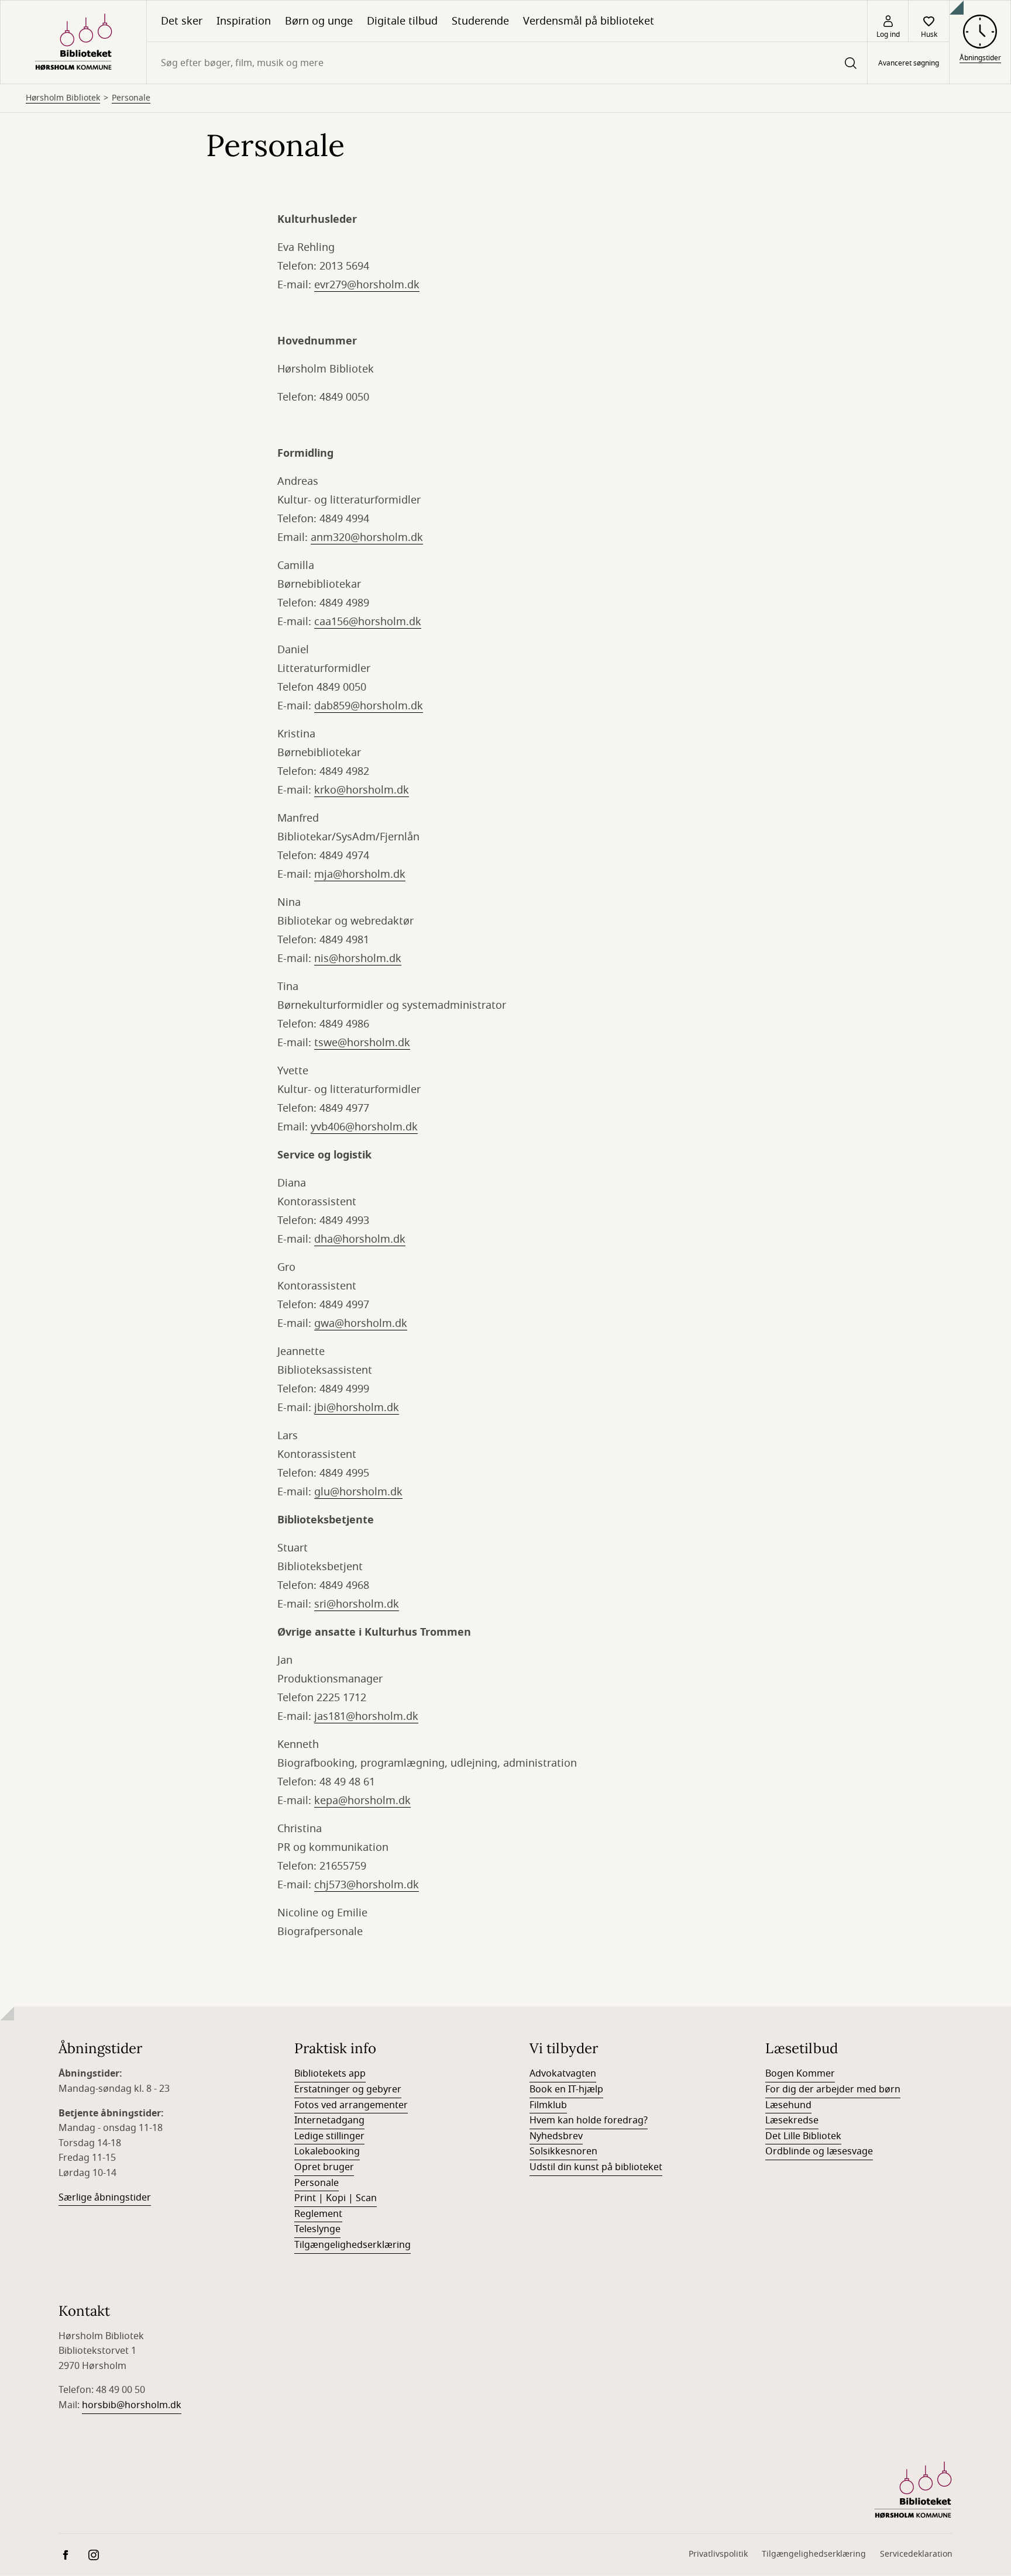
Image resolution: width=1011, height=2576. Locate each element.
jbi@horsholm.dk (357, 1408)
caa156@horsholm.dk (368, 622)
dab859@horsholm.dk (369, 706)
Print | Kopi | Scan (336, 2198)
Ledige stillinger (329, 2136)
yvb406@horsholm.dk (364, 1127)
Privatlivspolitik (718, 2554)
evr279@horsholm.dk (367, 285)
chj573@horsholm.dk (367, 1885)
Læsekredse (792, 2120)
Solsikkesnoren (563, 2151)
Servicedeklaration (916, 2554)
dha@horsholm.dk (360, 1239)
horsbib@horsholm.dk (132, 2405)
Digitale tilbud (402, 21)
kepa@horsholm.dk (362, 1801)
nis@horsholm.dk (358, 958)
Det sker (182, 21)
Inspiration (244, 21)
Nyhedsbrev (556, 2136)
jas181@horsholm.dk (366, 1716)
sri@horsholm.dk (357, 1604)
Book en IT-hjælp (566, 2089)
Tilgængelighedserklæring (353, 2245)
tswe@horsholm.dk (362, 1043)
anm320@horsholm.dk (367, 537)
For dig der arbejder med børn (833, 2089)
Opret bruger (324, 2167)
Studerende (480, 21)
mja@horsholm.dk (360, 874)
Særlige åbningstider (105, 2198)
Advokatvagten (563, 2074)
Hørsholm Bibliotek (63, 98)
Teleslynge (317, 2229)
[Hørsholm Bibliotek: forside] (73, 42)
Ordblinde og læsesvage (819, 2151)
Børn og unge (319, 21)
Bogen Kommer (800, 2074)
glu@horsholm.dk (358, 1492)
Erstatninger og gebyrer (348, 2089)
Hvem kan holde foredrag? (589, 2120)
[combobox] (507, 63)
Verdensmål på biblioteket (589, 21)
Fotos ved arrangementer (351, 2105)
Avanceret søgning (909, 63)
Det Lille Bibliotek (803, 2136)
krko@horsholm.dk (362, 790)
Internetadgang (329, 2120)
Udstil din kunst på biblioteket (596, 2167)
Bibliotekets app (330, 2074)
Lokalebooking (327, 2151)
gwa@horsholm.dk (361, 1323)
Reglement (318, 2214)
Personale (131, 98)
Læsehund (788, 2105)
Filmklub (548, 2105)
